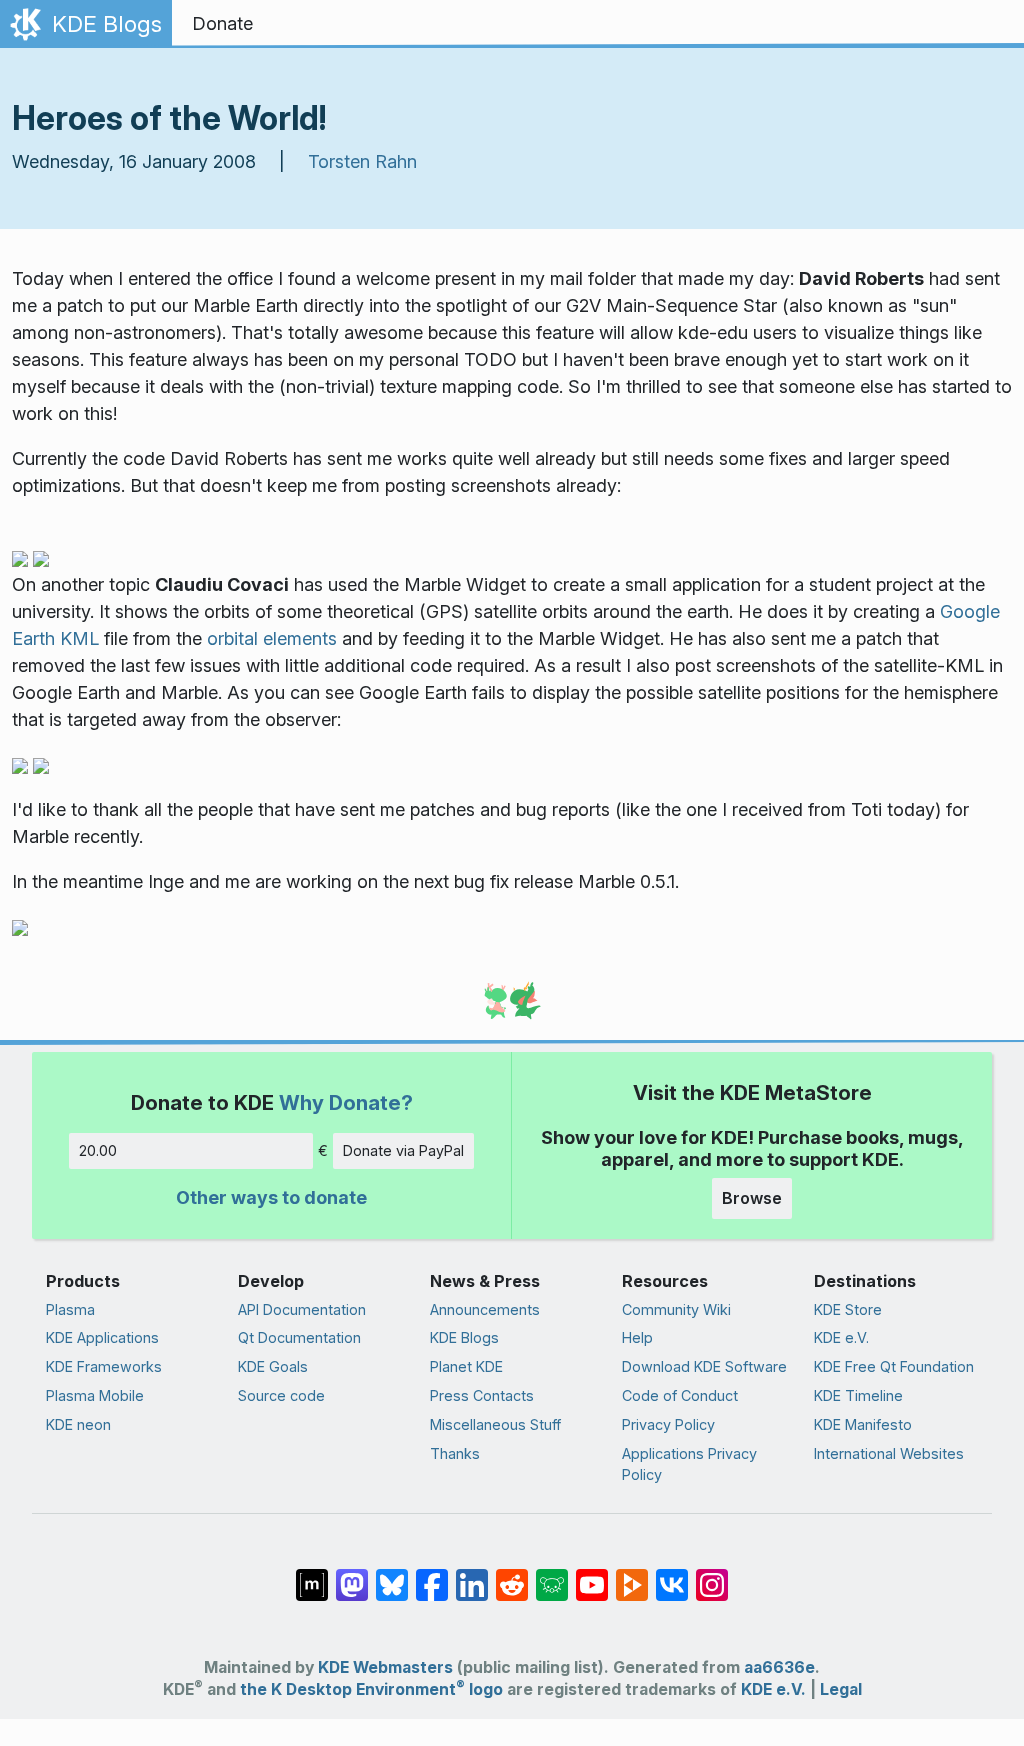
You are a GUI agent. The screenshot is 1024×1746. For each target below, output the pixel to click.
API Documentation (302, 1309)
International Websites (889, 1453)
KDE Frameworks (104, 1366)
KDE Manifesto (863, 1424)
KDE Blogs (464, 1337)
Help (637, 1337)
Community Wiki (676, 1309)
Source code (281, 1395)
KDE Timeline (858, 1395)
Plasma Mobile (95, 1395)
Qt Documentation (299, 1337)
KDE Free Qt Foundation (894, 1366)
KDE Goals (273, 1366)
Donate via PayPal (403, 1150)
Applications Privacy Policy (689, 1464)
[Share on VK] (672, 1575)
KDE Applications (102, 1337)
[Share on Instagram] (712, 1575)
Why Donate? (346, 1102)
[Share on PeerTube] (632, 1575)
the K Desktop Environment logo (371, 1689)
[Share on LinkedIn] (472, 1575)
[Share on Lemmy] (552, 1575)
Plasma (70, 1309)
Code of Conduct (680, 1395)
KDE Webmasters (385, 1667)
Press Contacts (482, 1395)
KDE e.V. (841, 1337)
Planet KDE (466, 1366)
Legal (841, 1689)
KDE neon (78, 1424)
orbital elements (272, 638)
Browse (752, 1198)
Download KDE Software (704, 1366)
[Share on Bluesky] (392, 1575)
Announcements (485, 1309)
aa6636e (779, 1667)
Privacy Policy (668, 1424)
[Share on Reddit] (512, 1575)
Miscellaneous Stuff (495, 1424)
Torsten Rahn (362, 161)
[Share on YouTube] (592, 1575)
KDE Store (848, 1309)
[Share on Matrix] (312, 1575)
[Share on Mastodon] (352, 1575)
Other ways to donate (271, 1197)
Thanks (455, 1453)
